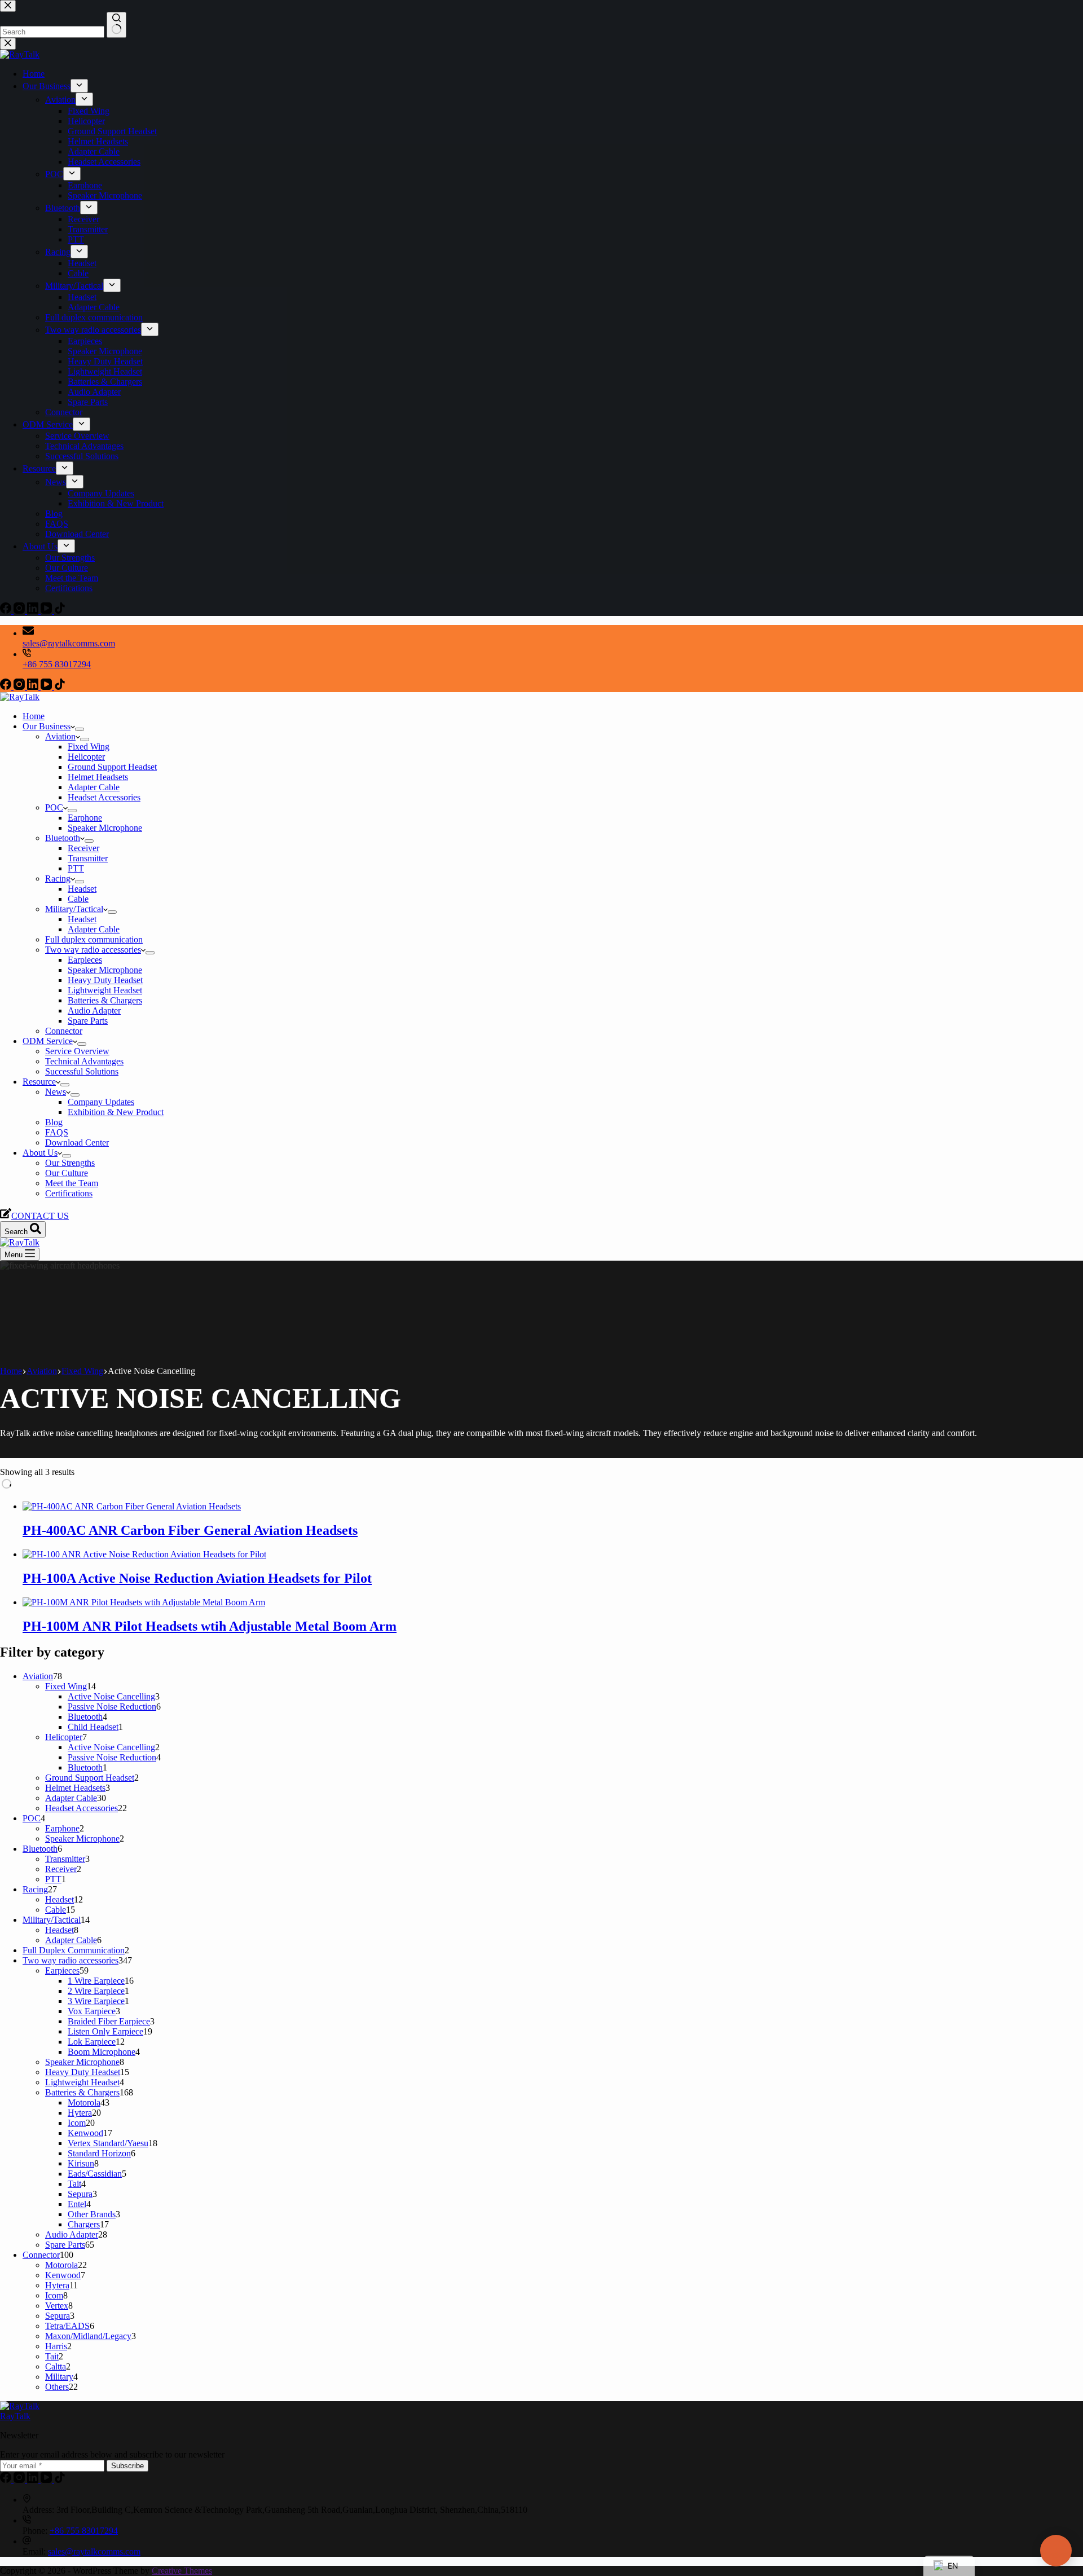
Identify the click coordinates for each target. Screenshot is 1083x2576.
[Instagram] (20, 687)
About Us (40, 1153)
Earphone (85, 818)
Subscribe (127, 2466)
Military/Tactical (74, 909)
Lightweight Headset (105, 990)
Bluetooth (63, 838)
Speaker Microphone (105, 828)
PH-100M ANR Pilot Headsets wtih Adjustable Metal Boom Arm (210, 1626)
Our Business (47, 726)
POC (54, 807)
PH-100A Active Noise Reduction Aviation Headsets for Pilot (197, 1578)
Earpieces (85, 960)
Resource (39, 1082)
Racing (58, 879)
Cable (78, 899)
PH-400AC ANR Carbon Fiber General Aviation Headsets (190, 1530)
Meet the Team (72, 1183)
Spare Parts (88, 1021)
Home (34, 716)
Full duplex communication (94, 939)
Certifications (69, 1193)
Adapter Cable (94, 787)
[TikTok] (60, 687)
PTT (76, 868)
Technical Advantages (84, 1061)
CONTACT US (40, 1216)
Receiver (83, 848)
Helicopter (86, 757)
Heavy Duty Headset (105, 980)
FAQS (57, 1132)
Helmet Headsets (98, 777)
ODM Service (48, 1041)
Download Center (77, 1142)
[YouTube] (47, 687)
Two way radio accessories (93, 950)
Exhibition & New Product (116, 1112)
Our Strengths (70, 1163)
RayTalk (15, 2416)
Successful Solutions (82, 1071)
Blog (54, 1122)
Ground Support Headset (112, 767)
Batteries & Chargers (105, 1000)
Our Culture (67, 1173)
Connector (64, 1031)
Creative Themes (182, 2571)
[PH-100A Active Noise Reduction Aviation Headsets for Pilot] (144, 1554)
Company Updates (101, 1102)
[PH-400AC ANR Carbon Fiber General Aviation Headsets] (132, 1506)
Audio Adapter (94, 1010)
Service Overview (77, 1051)
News (56, 1092)
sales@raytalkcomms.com (69, 643)
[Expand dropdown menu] (80, 729)
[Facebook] (7, 687)
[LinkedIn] (34, 687)
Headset (82, 889)
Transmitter (88, 858)
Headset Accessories (104, 797)
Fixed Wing (89, 747)
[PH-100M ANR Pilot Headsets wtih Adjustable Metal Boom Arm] (144, 1602)
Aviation (60, 736)
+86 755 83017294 (57, 664)
